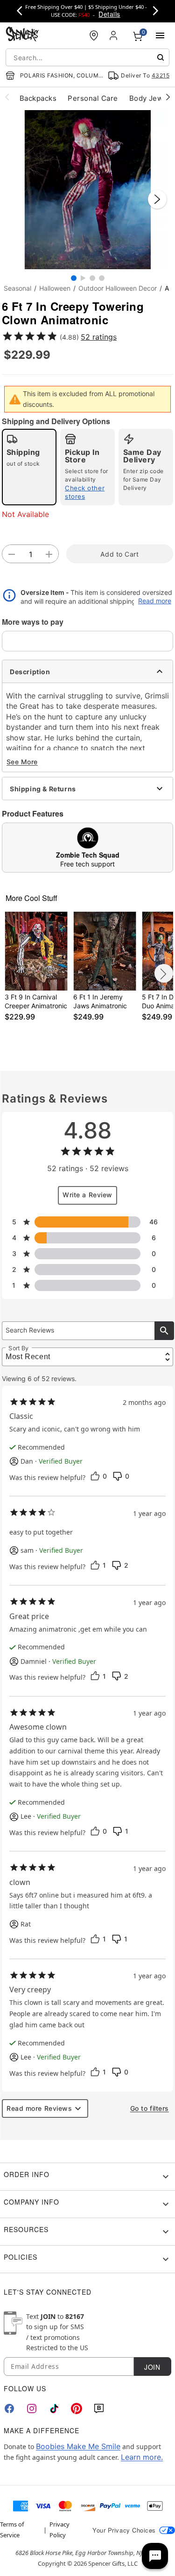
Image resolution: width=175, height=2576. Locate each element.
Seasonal (17, 288)
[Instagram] (32, 2408)
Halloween (55, 288)
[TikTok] (54, 2408)
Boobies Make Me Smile (78, 2446)
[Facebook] (9, 2408)
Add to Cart (119, 554)
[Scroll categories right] (168, 97)
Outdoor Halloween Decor (118, 288)
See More (22, 762)
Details (109, 14)
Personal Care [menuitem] (93, 98)
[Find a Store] (94, 35)
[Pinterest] (77, 2408)
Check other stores (85, 492)
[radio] (29, 467)
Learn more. (142, 2457)
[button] (87, 190)
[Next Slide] (157, 199)
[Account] (114, 35)
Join (152, 2367)
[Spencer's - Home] (22, 35)
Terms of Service (12, 2529)
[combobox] (87, 57)
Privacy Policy (59, 2529)
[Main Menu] (160, 35)
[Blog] (99, 2408)
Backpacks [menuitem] (38, 98)
